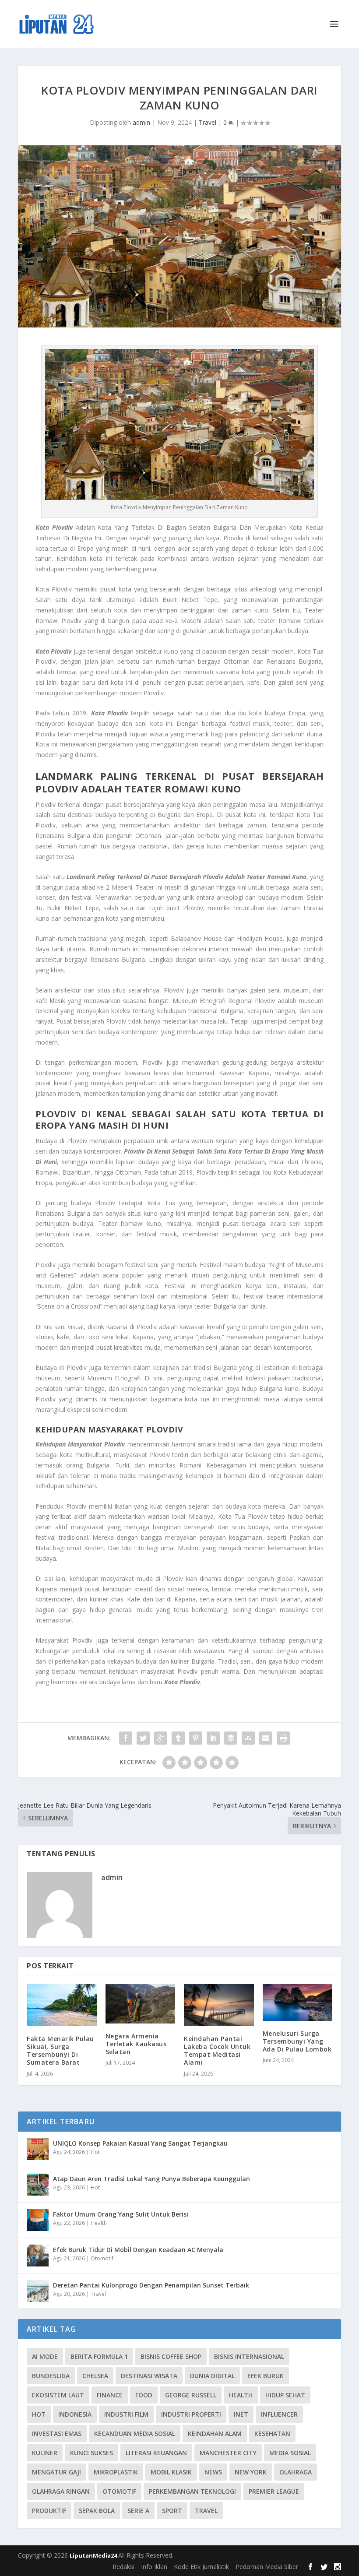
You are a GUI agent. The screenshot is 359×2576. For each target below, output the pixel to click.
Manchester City (228, 2453)
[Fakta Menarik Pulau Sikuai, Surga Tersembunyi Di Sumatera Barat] (62, 2005)
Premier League (274, 2491)
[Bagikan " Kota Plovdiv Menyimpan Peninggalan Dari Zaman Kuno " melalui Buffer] (231, 1738)
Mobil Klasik (171, 2472)
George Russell (191, 2395)
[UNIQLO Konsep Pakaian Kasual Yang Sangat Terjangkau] (38, 2149)
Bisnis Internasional (249, 2356)
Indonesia (75, 2414)
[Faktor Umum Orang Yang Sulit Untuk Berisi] (38, 2220)
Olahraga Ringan (61, 2491)
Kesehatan (272, 2433)
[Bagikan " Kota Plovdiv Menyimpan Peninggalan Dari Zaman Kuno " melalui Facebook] (126, 1738)
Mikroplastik (116, 2472)
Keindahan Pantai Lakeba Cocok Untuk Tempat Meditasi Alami (217, 2051)
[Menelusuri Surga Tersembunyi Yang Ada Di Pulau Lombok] (298, 2002)
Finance (110, 2395)
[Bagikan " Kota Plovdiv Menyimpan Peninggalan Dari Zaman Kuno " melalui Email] (266, 1738)
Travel (208, 122)
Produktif (49, 2511)
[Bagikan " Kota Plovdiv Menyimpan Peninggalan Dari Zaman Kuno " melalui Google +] (161, 1738)
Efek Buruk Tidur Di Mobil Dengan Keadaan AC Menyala (138, 2250)
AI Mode (45, 2356)
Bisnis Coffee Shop (171, 2356)
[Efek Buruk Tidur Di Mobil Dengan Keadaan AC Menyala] (38, 2256)
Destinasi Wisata (149, 2376)
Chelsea (95, 2376)
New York (251, 2472)
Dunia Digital (212, 2376)
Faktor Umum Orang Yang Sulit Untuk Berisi (121, 2214)
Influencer (279, 2414)
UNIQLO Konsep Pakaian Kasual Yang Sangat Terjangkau (140, 2143)
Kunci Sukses (92, 2453)
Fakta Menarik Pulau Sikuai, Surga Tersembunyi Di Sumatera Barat (60, 2051)
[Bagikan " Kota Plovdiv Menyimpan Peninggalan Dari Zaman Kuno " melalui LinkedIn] (213, 1738)
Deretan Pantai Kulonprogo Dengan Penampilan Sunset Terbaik (151, 2285)
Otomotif (102, 2258)
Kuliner (45, 2453)
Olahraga (296, 2472)
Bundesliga (51, 2376)
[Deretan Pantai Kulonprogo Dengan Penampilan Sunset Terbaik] (38, 2291)
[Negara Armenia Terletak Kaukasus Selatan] (141, 2004)
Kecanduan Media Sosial (135, 2433)
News (213, 2472)
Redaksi (123, 2567)
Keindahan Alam (215, 2433)
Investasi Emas (57, 2433)
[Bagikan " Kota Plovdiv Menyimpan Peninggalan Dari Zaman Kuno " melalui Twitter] (143, 1738)
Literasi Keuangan (156, 2453)
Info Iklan (154, 2567)
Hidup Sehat (285, 2395)
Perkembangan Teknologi (192, 2491)
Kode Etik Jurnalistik (201, 2567)
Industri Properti (191, 2414)
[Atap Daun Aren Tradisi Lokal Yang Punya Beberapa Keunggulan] (38, 2185)
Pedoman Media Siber (267, 2567)
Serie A (138, 2511)
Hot (95, 2152)
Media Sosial (290, 2453)
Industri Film (126, 2414)
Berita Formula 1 (99, 2356)
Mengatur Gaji (56, 2472)
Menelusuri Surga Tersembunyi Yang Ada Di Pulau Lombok (297, 2041)
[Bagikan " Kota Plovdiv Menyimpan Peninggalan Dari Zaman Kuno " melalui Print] (283, 1738)
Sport (172, 2511)
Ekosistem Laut (58, 2395)
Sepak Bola (97, 2511)
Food (144, 2395)
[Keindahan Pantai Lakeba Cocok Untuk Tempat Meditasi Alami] (219, 2005)
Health (99, 2223)
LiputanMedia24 (94, 2555)
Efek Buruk (266, 2376)
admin (141, 122)
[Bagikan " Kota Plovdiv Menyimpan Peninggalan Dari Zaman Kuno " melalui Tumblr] (178, 1738)
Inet (241, 2414)
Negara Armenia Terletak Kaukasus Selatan (136, 2044)
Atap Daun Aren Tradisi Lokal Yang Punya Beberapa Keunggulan (151, 2179)
